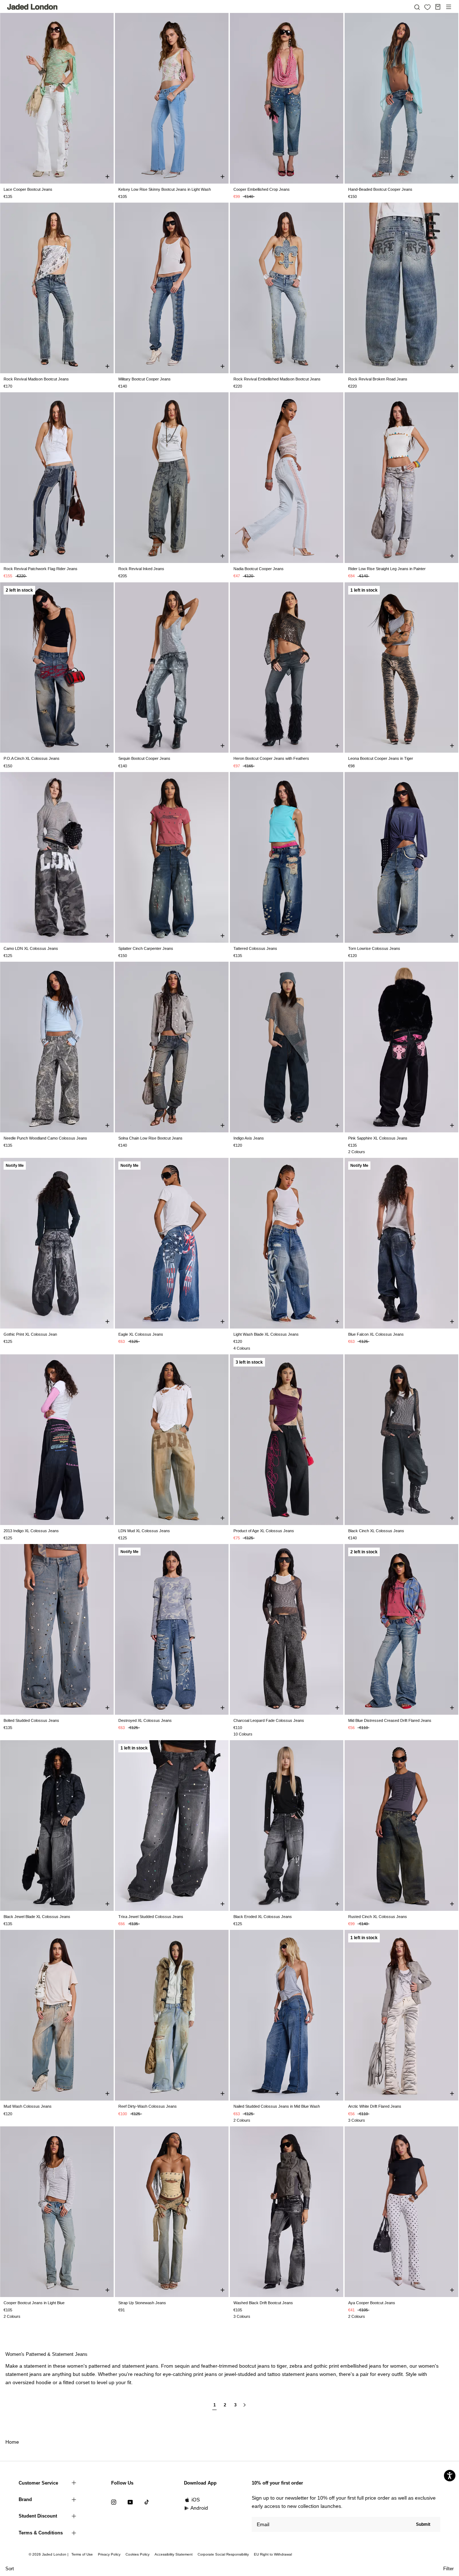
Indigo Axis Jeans (249, 1138)
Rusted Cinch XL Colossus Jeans (378, 1917)
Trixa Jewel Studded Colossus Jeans (151, 1917)
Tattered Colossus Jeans (255, 948)
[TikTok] (147, 2502)
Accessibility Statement (174, 2554)
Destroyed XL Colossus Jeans (145, 1720)
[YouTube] (130, 2502)
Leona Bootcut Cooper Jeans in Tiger (381, 758)
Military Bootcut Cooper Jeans (145, 379)
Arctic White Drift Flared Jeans (375, 2106)
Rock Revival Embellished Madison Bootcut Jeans (277, 379)
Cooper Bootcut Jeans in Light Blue (34, 2303)
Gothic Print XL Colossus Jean (30, 1334)
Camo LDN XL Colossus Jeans (31, 948)
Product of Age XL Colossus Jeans (264, 1531)
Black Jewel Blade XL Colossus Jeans (37, 1917)
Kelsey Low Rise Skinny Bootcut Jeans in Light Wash (165, 189)
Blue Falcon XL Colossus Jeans (376, 1334)
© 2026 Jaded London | (49, 2554)
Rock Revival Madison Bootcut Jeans (36, 379)
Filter (448, 2569)
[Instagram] (114, 2502)
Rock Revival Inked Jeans (141, 569)
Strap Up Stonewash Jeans (142, 2303)
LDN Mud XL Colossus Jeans (144, 1531)
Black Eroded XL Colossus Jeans (263, 1917)
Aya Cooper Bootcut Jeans (372, 2303)
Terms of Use (82, 2554)
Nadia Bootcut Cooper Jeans (259, 569)
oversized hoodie (32, 2382)
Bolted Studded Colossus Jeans (31, 1720)
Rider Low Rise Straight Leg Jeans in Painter (387, 569)
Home (12, 2442)
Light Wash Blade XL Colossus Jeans (266, 1334)
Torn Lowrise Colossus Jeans (374, 948)
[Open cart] (438, 7)
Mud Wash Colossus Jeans (28, 2106)
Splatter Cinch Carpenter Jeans (146, 948)
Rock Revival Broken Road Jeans (378, 379)
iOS (196, 2500)
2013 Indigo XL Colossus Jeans (31, 1531)
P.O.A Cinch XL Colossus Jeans (32, 758)
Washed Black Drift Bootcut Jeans (263, 2303)
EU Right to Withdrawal (273, 2554)
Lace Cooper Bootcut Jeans (28, 189)
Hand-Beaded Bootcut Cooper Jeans (380, 189)
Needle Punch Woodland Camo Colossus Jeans (45, 1138)
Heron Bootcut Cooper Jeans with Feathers (271, 758)
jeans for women (388, 2366)
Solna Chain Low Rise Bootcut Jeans (150, 1138)
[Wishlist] (427, 7)
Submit (423, 2524)
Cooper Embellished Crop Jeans (262, 189)
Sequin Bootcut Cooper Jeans (144, 758)
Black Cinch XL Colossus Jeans (376, 1531)
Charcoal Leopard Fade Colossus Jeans (269, 1720)
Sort (10, 2569)
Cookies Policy (138, 2554)
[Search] (417, 7)
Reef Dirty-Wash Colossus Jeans (148, 2106)
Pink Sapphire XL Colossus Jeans (378, 1138)
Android (199, 2508)
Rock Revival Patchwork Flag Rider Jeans (41, 569)
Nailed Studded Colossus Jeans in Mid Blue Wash (277, 2106)
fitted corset (76, 2382)
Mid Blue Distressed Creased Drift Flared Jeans (390, 1720)
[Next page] (245, 2408)
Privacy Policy (109, 2554)
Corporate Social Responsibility (223, 2554)
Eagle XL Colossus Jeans (141, 1334)
